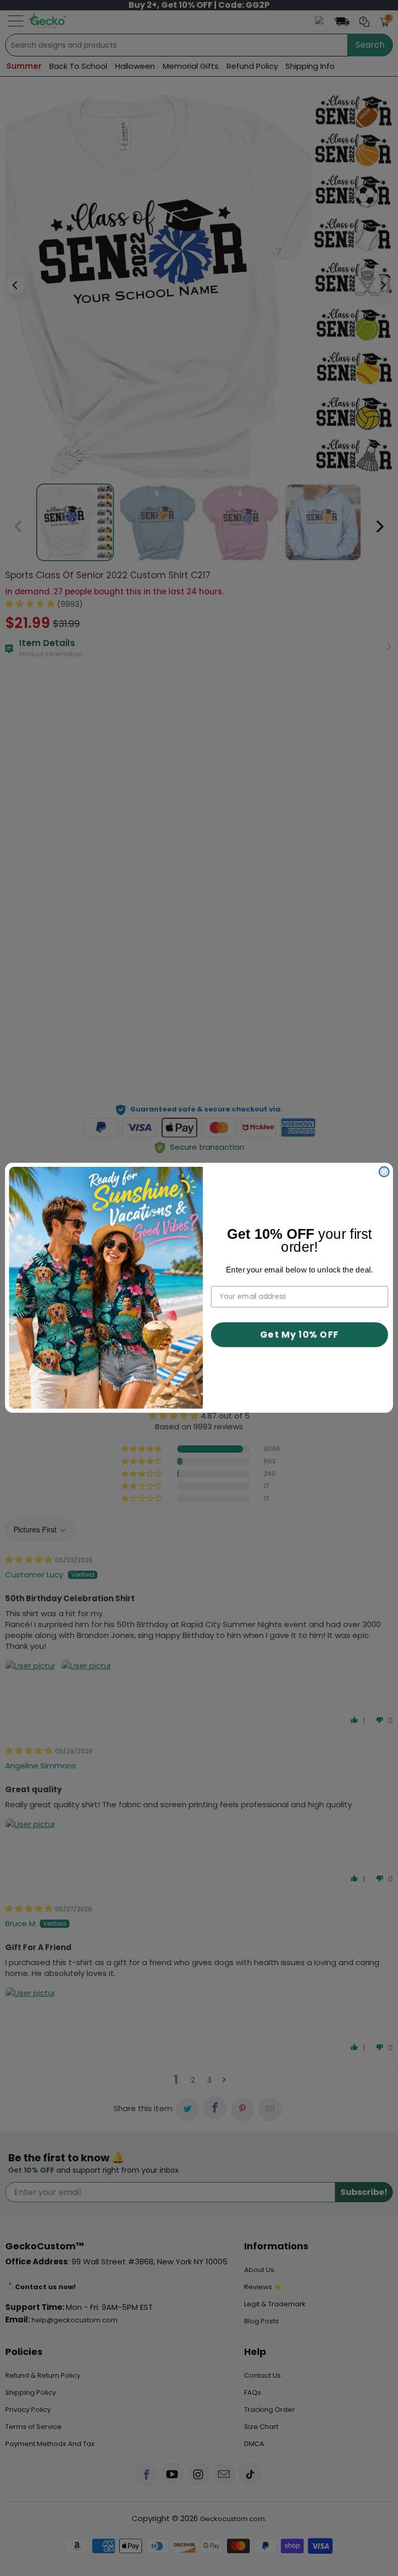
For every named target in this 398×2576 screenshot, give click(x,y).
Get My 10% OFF (300, 1335)
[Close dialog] (384, 1172)
